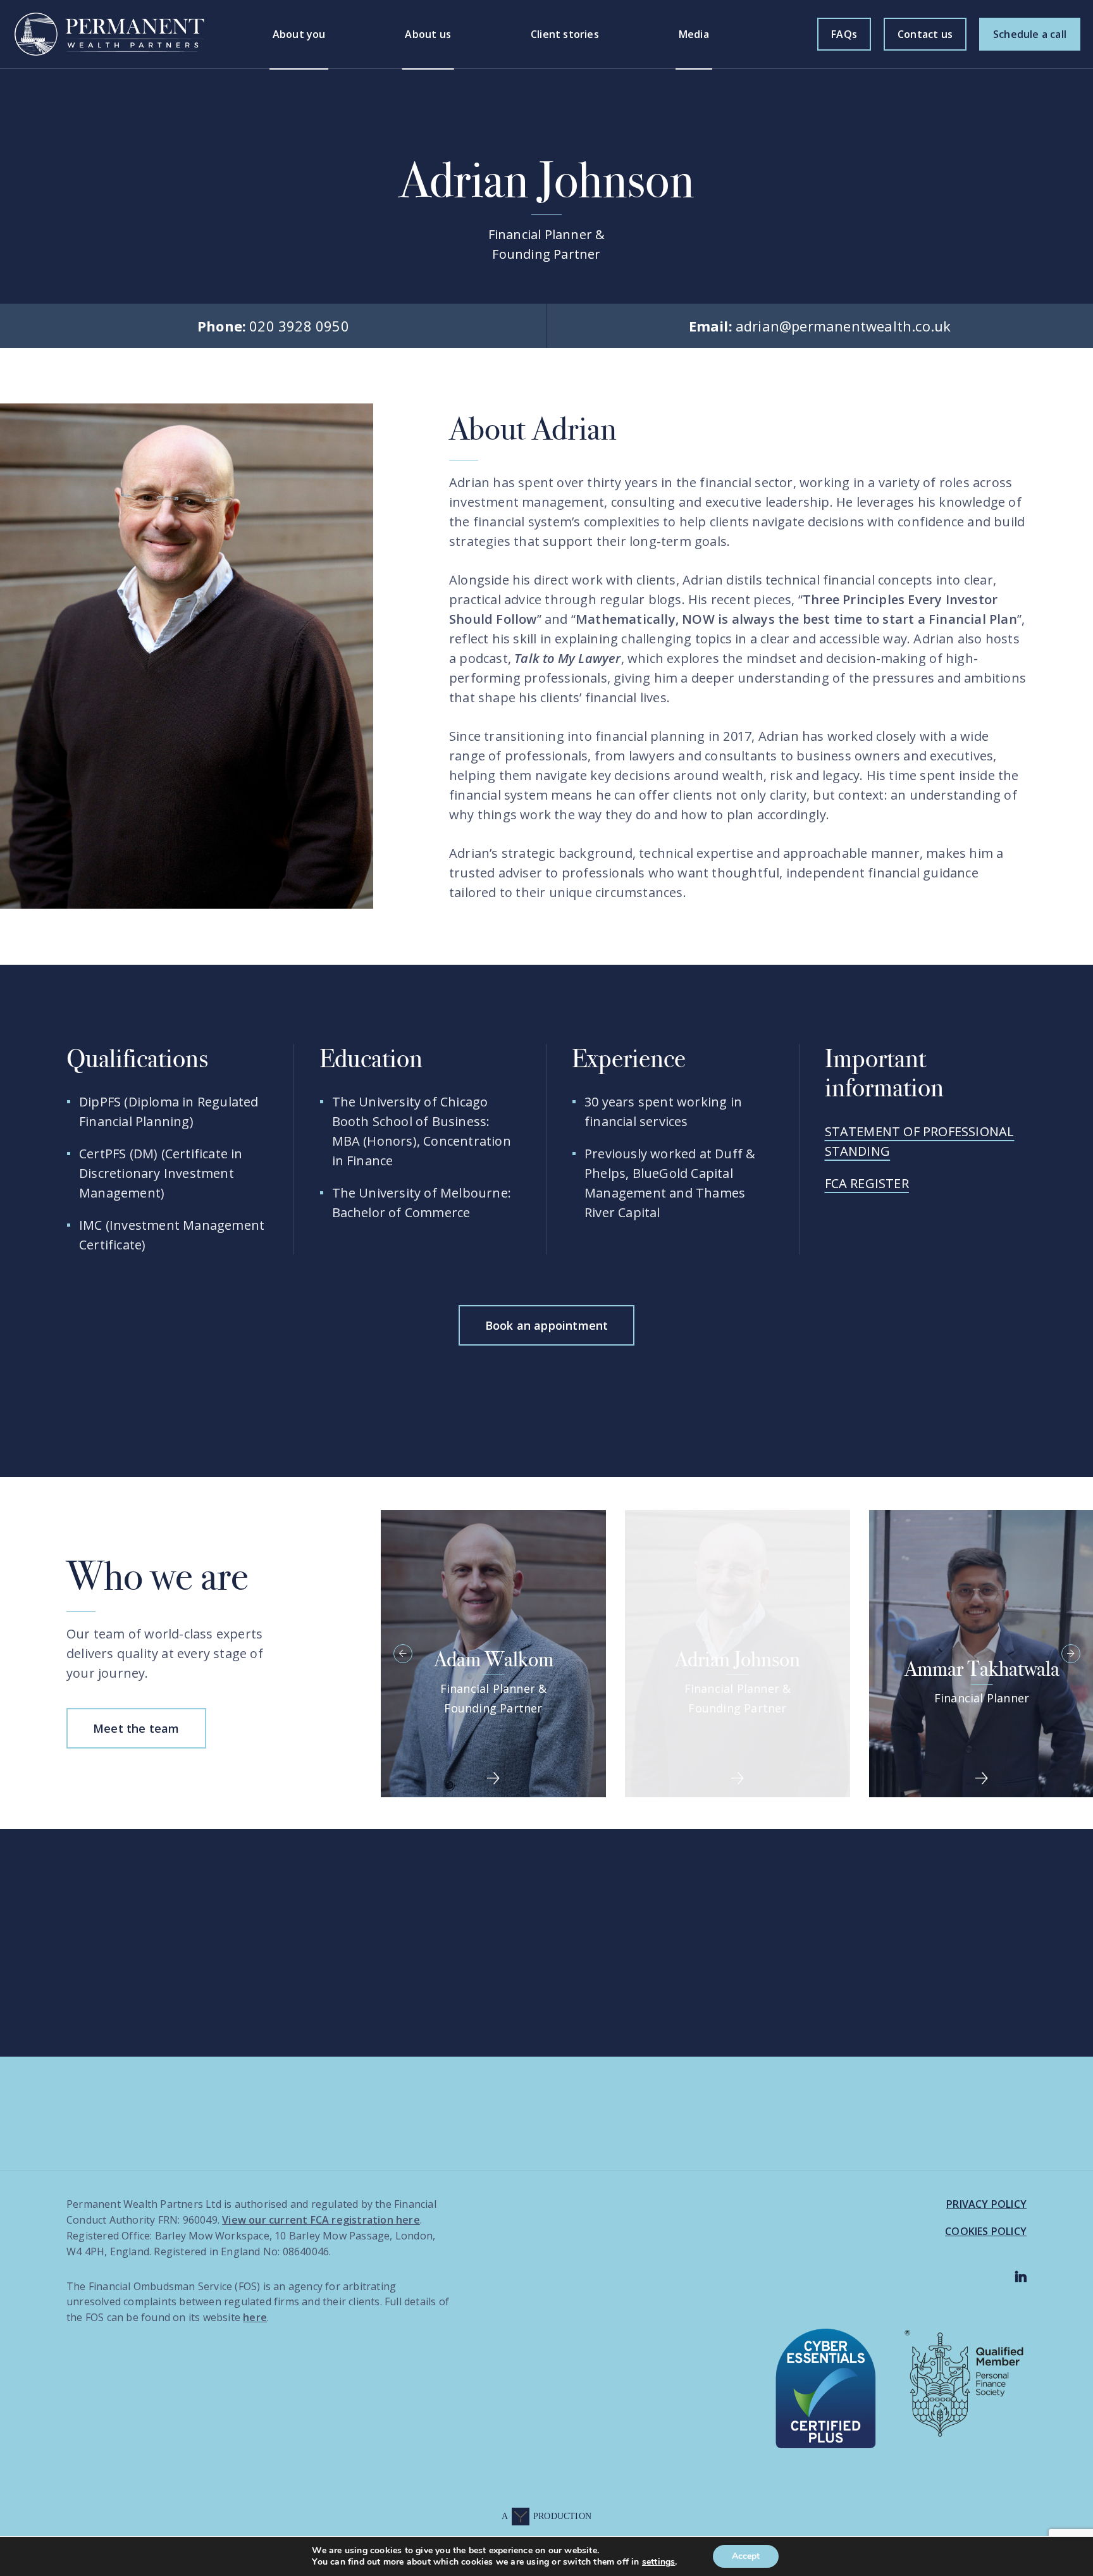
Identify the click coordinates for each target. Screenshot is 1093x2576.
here (255, 2317)
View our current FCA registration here (321, 2220)
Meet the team (136, 1728)
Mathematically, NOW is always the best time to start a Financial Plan (796, 619)
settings (659, 2562)
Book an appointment (547, 1325)
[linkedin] (1021, 2277)
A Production (546, 2516)
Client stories (565, 34)
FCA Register (867, 1183)
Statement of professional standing (920, 1141)
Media (694, 34)
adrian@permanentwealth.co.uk (820, 326)
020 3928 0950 (273, 326)
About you (299, 34)
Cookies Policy (986, 2231)
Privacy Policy (986, 2204)
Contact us (925, 34)
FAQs (844, 34)
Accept (746, 2556)
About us (428, 34)
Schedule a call (1030, 34)
